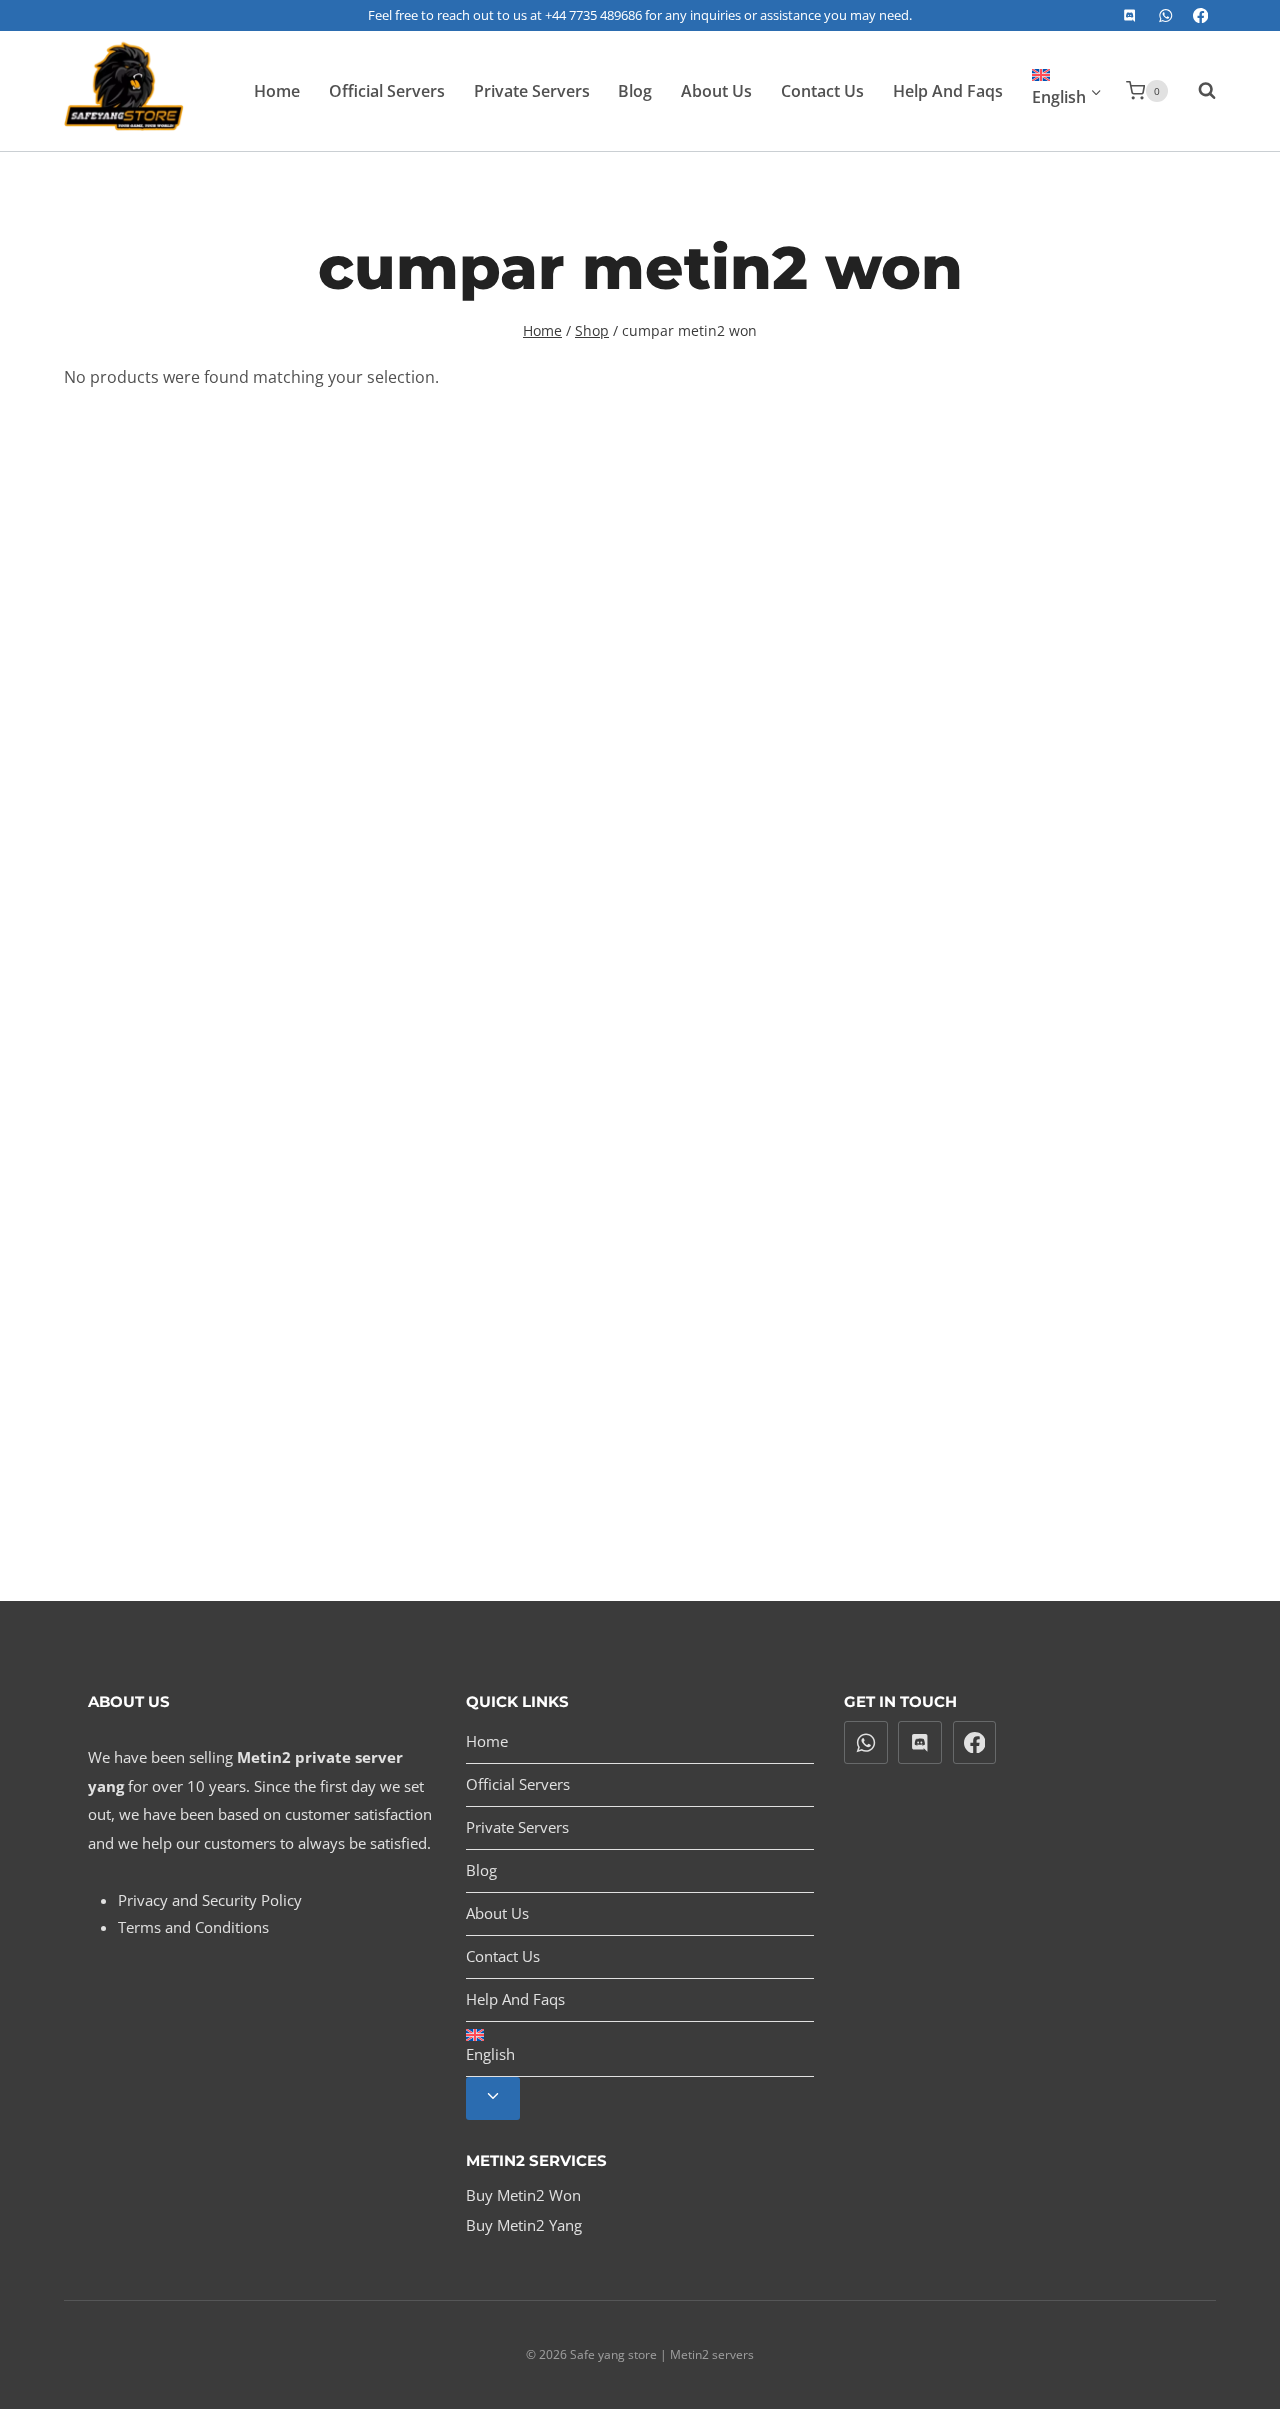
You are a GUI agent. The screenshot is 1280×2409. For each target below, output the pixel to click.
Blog (635, 91)
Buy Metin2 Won (523, 2195)
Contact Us (822, 91)
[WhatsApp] (1165, 15)
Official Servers (387, 91)
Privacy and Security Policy (210, 1900)
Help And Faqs (948, 91)
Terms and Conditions (193, 1927)
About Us (716, 91)
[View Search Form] (1197, 91)
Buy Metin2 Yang (524, 2225)
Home (277, 91)
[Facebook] (1200, 15)
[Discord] (1130, 15)
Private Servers (532, 91)
